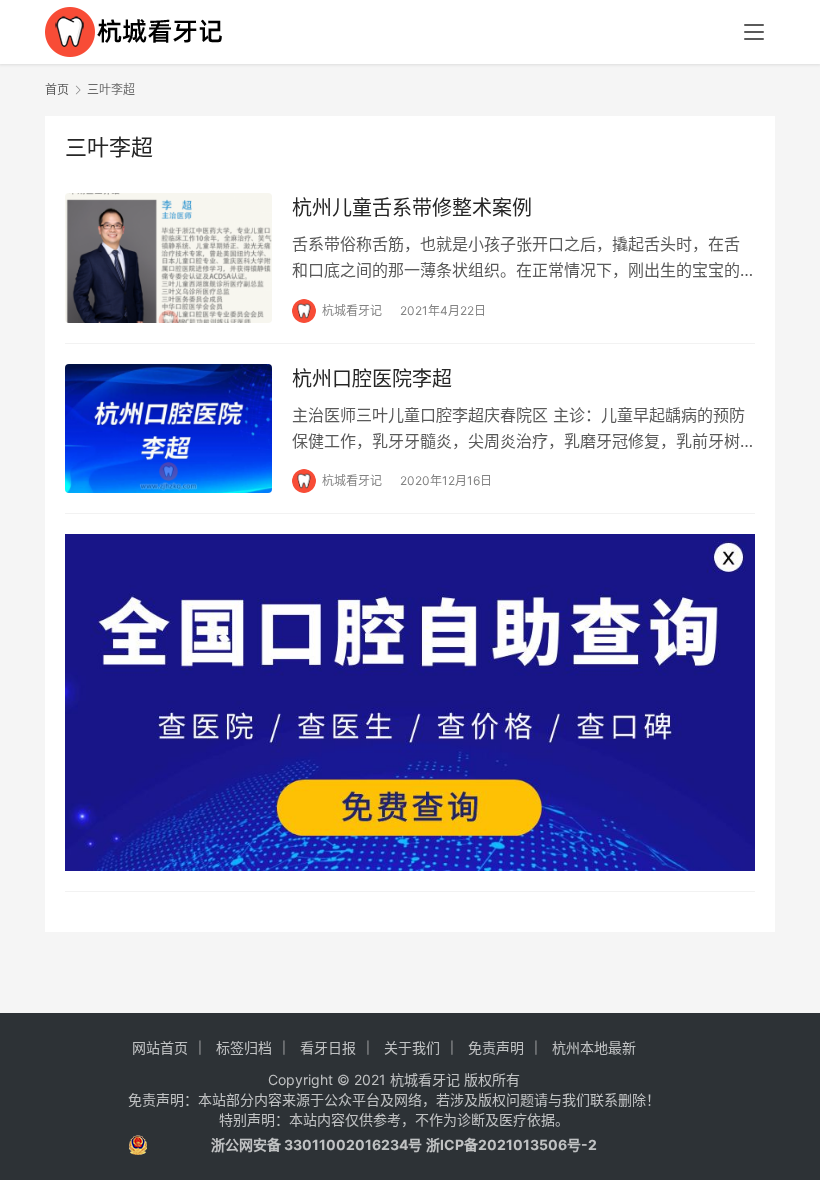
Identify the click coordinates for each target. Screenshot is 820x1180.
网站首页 (160, 1047)
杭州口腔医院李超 (372, 379)
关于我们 (412, 1047)
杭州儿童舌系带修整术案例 (412, 208)
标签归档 (244, 1047)
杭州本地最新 (594, 1047)
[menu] (754, 32)
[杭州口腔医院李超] (168, 428)
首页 (57, 89)
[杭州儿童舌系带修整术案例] (168, 257)
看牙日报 (328, 1047)
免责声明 (496, 1047)
